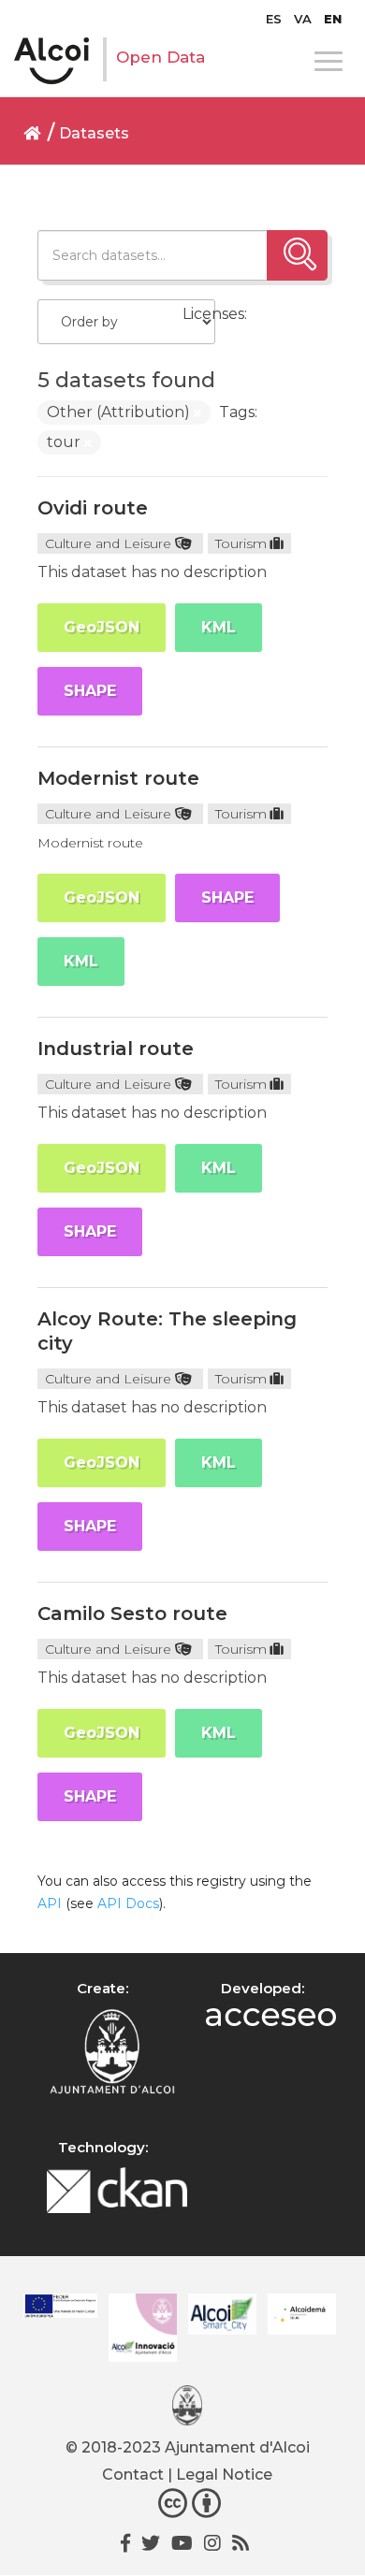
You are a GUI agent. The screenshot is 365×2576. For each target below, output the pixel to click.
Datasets (94, 133)
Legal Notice (224, 2475)
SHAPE (90, 691)
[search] (297, 255)
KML (219, 627)
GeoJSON (102, 627)
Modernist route (118, 778)
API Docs (128, 1903)
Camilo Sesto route (132, 1614)
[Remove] (197, 413)
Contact (133, 2475)
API (50, 1903)
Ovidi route (93, 508)
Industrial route (116, 1049)
